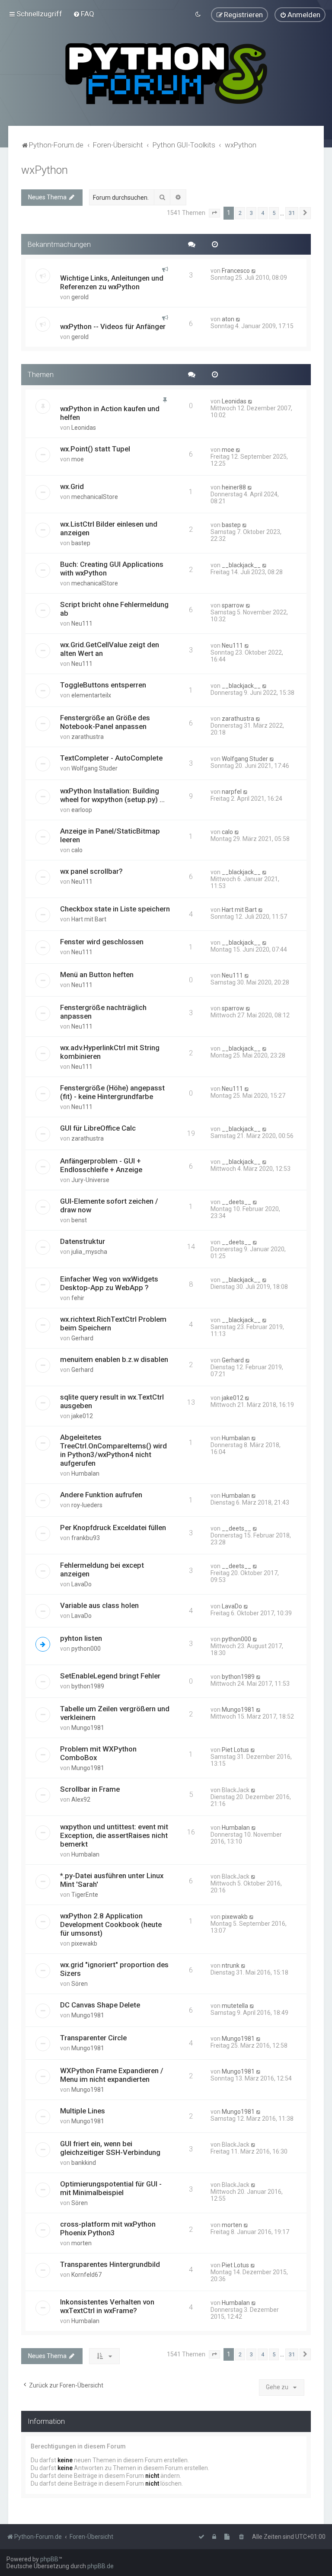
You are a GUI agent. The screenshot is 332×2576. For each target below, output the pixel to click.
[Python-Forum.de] (166, 74)
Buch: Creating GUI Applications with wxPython (112, 569)
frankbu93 (86, 1538)
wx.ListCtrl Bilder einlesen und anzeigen (109, 528)
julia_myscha (89, 1252)
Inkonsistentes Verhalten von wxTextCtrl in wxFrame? (107, 2306)
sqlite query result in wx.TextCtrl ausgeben (112, 1401)
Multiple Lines (83, 2111)
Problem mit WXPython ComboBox (98, 1753)
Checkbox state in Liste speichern (115, 909)
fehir (78, 1298)
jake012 (82, 1416)
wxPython (45, 170)
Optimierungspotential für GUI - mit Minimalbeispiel (111, 2188)
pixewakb (84, 1943)
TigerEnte (85, 1895)
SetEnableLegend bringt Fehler (110, 1676)
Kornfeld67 (86, 2275)
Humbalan (85, 1473)
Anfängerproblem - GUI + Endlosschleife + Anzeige (101, 1165)
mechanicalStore (95, 497)
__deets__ (236, 1202)
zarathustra (88, 737)
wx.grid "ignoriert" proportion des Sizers (114, 1969)
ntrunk (231, 1966)
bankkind (84, 2163)
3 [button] (251, 213)
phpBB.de (101, 2566)
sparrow (233, 605)
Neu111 (82, 623)
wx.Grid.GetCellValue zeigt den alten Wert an (110, 649)
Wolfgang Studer (94, 768)
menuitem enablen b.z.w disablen (114, 1359)
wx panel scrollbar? (91, 871)
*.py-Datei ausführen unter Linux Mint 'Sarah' (112, 1880)
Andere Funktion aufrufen (101, 1495)
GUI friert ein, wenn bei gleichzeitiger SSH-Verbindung (110, 2148)
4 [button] (263, 213)
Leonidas (84, 428)
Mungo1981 (88, 1728)
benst (79, 1220)
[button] (214, 213)
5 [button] (274, 213)
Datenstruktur (83, 1241)
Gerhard (82, 1338)
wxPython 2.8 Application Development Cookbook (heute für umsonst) (111, 1924)
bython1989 (88, 1686)
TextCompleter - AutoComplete (111, 758)
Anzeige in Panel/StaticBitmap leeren (110, 835)
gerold (80, 297)
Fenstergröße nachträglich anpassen (103, 1012)
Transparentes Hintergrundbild (110, 2264)
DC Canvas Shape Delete (100, 2005)
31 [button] (292, 213)
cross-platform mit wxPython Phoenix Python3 (108, 2228)
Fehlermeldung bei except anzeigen (102, 1569)
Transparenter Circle (93, 2038)
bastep (81, 543)
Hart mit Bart (89, 919)
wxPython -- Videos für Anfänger (113, 326)
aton (228, 319)
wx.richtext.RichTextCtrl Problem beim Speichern (113, 1323)
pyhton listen (81, 1638)
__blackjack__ (241, 565)
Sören (80, 1984)
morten (81, 2243)
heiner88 (234, 487)
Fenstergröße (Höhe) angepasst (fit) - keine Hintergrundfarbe (112, 1092)
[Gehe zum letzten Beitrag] (254, 271)
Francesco (236, 271)
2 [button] (240, 213)
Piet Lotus (235, 1750)
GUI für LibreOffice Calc (98, 1128)
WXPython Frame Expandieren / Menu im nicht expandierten (112, 2075)
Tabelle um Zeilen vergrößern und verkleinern (115, 1713)
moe (78, 459)
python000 (86, 1649)
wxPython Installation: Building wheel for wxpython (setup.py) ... (112, 795)
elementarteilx (91, 695)
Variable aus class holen (99, 1605)
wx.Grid (72, 486)
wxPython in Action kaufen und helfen (110, 413)
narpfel (232, 792)
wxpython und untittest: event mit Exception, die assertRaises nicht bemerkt (114, 1835)
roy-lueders (87, 1505)
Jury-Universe (90, 1180)
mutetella (235, 2006)
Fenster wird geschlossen (102, 942)
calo (77, 850)
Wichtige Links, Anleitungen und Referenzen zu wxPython (112, 282)
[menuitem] (84, 14)
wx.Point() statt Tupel (95, 449)
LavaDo (81, 1584)
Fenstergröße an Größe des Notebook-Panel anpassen (105, 722)
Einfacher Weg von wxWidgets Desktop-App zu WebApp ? (109, 1283)
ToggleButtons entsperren (103, 685)
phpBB (49, 2559)
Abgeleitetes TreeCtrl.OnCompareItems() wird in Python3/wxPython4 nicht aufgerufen (113, 1450)
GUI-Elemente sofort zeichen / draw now (109, 1205)
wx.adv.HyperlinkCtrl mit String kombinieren (110, 1052)
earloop (82, 810)
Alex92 (81, 1799)
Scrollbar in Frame (90, 1789)
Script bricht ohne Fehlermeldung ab (114, 609)
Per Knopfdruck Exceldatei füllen (113, 1528)
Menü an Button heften (97, 975)
